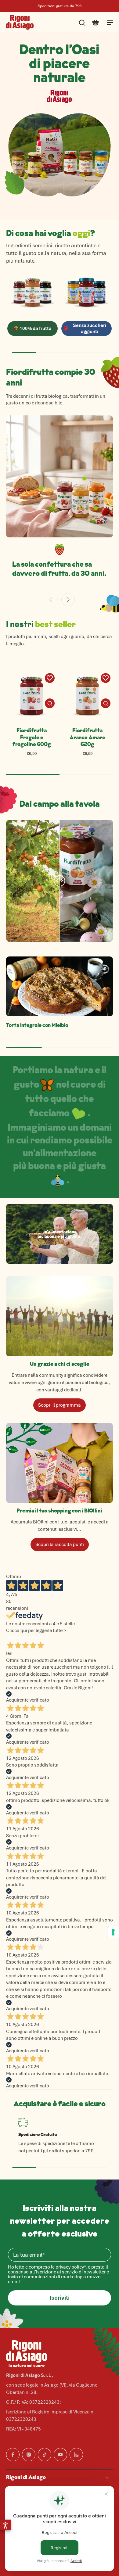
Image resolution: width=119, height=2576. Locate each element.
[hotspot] (96, 508)
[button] (5, 2525)
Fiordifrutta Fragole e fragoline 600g (32, 738)
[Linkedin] (76, 2455)
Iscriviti (60, 2298)
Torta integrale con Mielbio (37, 1026)
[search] (82, 22)
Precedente (18, 1638)
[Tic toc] (45, 2455)
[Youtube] (60, 2455)
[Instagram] (29, 2455)
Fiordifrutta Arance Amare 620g (87, 738)
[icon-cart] (95, 22)
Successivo (42, 1638)
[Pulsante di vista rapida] (50, 703)
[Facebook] (13, 2455)
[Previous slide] (51, 600)
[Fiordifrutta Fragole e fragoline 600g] (32, 696)
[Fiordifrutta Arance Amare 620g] (87, 696)
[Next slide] (68, 600)
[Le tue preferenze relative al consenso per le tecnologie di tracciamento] (113, 1932)
